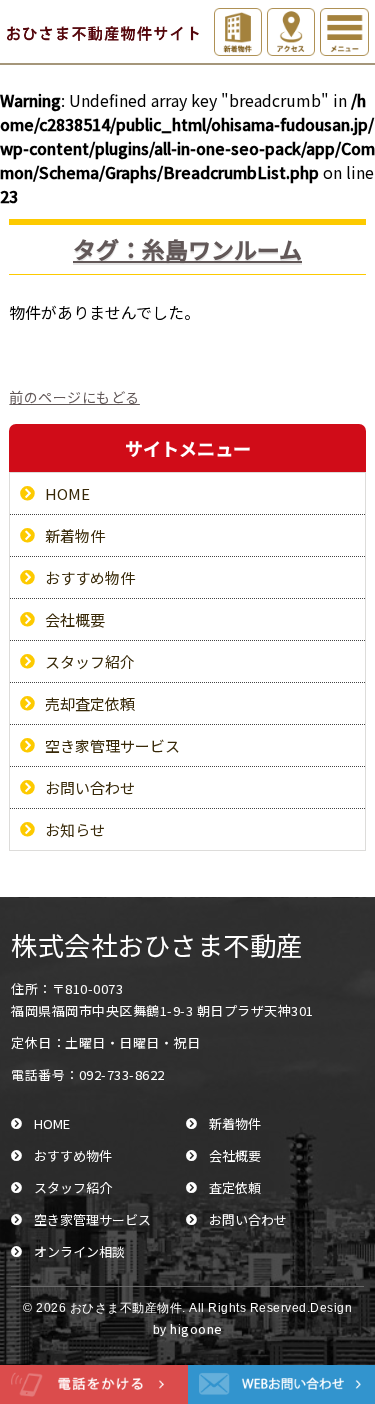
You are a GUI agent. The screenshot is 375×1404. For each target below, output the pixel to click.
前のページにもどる (74, 397)
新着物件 (75, 535)
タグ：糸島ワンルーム (187, 249)
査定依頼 (235, 1187)
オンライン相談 (79, 1251)
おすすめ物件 (90, 577)
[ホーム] (99, 33)
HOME (67, 493)
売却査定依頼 (90, 703)
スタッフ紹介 (90, 661)
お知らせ (75, 829)
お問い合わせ (90, 787)
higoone (196, 1328)
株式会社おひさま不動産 (157, 945)
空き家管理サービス (112, 745)
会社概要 (75, 619)
